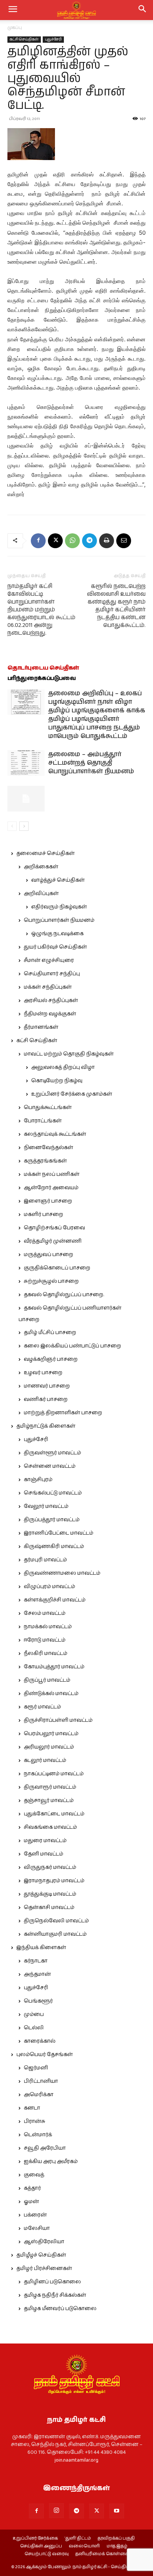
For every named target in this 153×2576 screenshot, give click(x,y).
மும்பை (34, 2014)
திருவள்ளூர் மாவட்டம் (52, 1453)
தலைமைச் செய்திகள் (45, 853)
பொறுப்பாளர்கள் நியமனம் (59, 920)
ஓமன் (31, 2202)
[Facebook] (38, 541)
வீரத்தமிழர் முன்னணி (53, 1241)
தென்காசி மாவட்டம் (49, 1907)
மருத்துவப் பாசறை (48, 1255)
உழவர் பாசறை (43, 1373)
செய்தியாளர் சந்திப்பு (52, 974)
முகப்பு (15, 28)
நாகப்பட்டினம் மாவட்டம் (54, 1774)
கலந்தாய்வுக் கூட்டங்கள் (55, 1134)
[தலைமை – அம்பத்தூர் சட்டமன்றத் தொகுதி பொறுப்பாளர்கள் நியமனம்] (26, 763)
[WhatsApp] (72, 541)
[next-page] (24, 826)
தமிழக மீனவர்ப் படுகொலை (60, 2309)
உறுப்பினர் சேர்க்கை (35, 2538)
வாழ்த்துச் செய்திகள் (58, 880)
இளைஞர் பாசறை (48, 1201)
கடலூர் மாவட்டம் (45, 1760)
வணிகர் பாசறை (46, 1399)
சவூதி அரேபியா (45, 2148)
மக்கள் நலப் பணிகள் (52, 1174)
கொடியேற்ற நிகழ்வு (57, 1081)
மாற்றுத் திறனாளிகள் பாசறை (63, 1413)
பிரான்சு (35, 2121)
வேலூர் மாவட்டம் (46, 1506)
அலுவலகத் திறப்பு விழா (63, 1067)
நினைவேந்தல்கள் (48, 1148)
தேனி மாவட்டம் (43, 1854)
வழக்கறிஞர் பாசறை (51, 1359)
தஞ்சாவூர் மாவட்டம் (49, 1801)
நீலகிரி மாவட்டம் (45, 1653)
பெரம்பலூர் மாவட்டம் (51, 1734)
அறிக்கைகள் (41, 867)
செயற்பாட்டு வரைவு (47, 2554)
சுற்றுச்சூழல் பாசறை (51, 1281)
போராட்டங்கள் (43, 1121)
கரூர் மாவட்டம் (42, 1707)
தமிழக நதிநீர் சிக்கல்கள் (55, 2295)
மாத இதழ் (117, 2546)
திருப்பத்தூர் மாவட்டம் (52, 1520)
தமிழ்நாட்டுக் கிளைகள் (46, 1426)
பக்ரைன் (35, 2215)
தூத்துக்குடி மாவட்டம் (50, 1894)
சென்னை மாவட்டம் (50, 1466)
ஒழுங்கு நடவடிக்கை (57, 934)
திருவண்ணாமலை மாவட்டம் (62, 1573)
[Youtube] (117, 2511)
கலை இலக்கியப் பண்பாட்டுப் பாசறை (72, 1346)
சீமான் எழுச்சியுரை (49, 960)
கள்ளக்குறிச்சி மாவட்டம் (55, 1600)
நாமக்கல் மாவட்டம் (48, 1627)
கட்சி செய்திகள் (24, 39)
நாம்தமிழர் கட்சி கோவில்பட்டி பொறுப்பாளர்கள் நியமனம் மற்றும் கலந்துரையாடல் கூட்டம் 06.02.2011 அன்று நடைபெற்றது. (41, 610)
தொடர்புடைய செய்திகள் (43, 668)
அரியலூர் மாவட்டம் (49, 1747)
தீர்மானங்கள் (41, 1027)
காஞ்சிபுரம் (38, 1480)
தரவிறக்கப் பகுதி (116, 2538)
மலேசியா (37, 2228)
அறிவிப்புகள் (41, 894)
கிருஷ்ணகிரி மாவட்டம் (54, 1546)
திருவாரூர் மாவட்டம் (50, 1787)
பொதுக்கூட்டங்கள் (48, 1108)
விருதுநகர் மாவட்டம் (50, 1867)
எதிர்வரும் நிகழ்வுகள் (59, 907)
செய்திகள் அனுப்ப (41, 2546)
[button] (143, 10)
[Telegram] (89, 541)
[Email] (124, 541)
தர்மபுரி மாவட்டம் (45, 1560)
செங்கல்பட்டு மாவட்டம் (53, 1493)
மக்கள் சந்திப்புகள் (48, 987)
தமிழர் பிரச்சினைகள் (44, 2268)
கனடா (32, 2108)
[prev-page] (12, 826)
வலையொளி (84, 2546)
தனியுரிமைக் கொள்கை (102, 2554)
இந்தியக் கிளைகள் (41, 1948)
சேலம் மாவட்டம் (45, 1613)
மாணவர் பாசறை (47, 1386)
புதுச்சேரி (53, 39)
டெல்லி (34, 2028)
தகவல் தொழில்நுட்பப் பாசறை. (64, 1295)
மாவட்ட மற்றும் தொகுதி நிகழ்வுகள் (69, 1054)
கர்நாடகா (36, 1961)
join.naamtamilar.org (76, 2460)
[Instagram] (56, 2511)
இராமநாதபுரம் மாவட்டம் (54, 1881)
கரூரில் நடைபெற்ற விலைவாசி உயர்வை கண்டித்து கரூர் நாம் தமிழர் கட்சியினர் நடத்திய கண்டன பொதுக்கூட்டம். (116, 606)
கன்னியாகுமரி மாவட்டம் (55, 1934)
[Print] (107, 541)
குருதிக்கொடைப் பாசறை (57, 1268)
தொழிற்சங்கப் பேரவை (54, 1228)
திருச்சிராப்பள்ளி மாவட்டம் (58, 1720)
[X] (55, 541)
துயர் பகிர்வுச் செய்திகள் (55, 947)
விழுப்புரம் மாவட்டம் (49, 1587)
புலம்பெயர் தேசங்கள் (45, 2055)
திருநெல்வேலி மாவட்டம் (56, 1921)
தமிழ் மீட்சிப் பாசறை (50, 1333)
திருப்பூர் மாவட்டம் (47, 1680)
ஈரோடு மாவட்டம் (45, 1640)
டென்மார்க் (38, 2135)
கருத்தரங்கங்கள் (45, 1161)
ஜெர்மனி (36, 2068)
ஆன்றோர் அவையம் (51, 1188)
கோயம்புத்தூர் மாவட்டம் (54, 1667)
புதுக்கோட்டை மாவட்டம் (54, 1814)
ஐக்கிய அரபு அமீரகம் (51, 2162)
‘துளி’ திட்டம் (78, 2538)
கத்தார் (32, 2188)
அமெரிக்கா (39, 2095)
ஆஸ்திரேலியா (44, 2242)
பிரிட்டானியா (41, 2081)
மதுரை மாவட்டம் (45, 1841)
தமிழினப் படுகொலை (52, 2282)
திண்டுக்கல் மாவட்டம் (51, 1694)
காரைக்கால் (40, 2041)
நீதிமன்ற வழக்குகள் (50, 1014)
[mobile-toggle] (13, 10)
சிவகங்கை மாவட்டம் (50, 1827)
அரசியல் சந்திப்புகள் (51, 1001)
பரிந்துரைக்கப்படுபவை (42, 678)
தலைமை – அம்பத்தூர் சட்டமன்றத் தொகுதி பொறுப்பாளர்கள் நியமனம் (91, 763)
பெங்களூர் (38, 2001)
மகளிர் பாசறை (43, 1214)
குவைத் (34, 2175)
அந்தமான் (37, 1974)
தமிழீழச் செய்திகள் (41, 2255)
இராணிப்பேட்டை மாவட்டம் (58, 1533)
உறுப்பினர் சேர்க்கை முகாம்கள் (72, 1094)
